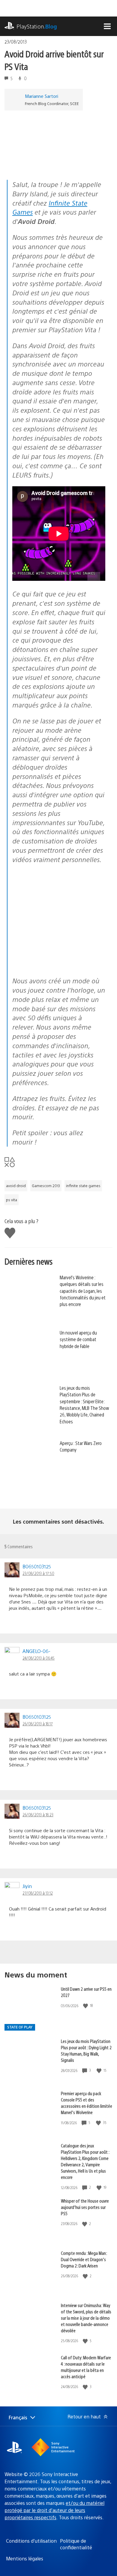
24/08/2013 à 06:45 (39, 1658)
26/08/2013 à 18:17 (38, 1724)
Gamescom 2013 (46, 1186)
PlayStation (37, 26)
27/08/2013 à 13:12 (38, 1893)
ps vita (12, 1200)
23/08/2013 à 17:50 (38, 1573)
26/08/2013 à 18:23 (38, 1814)
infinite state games (83, 1186)
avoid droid (16, 1186)
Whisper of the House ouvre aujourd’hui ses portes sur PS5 (85, 2207)
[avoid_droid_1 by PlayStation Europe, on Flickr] (58, 915)
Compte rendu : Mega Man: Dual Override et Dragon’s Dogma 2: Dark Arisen (84, 2259)
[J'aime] (86, 2006)
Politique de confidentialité (76, 2544)
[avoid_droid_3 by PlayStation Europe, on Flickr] (51, 163)
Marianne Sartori (42, 96)
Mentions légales (25, 2558)
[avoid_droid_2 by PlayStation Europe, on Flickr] (58, 965)
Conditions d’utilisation (31, 2541)
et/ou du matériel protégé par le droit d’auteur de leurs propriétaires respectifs (54, 2510)
